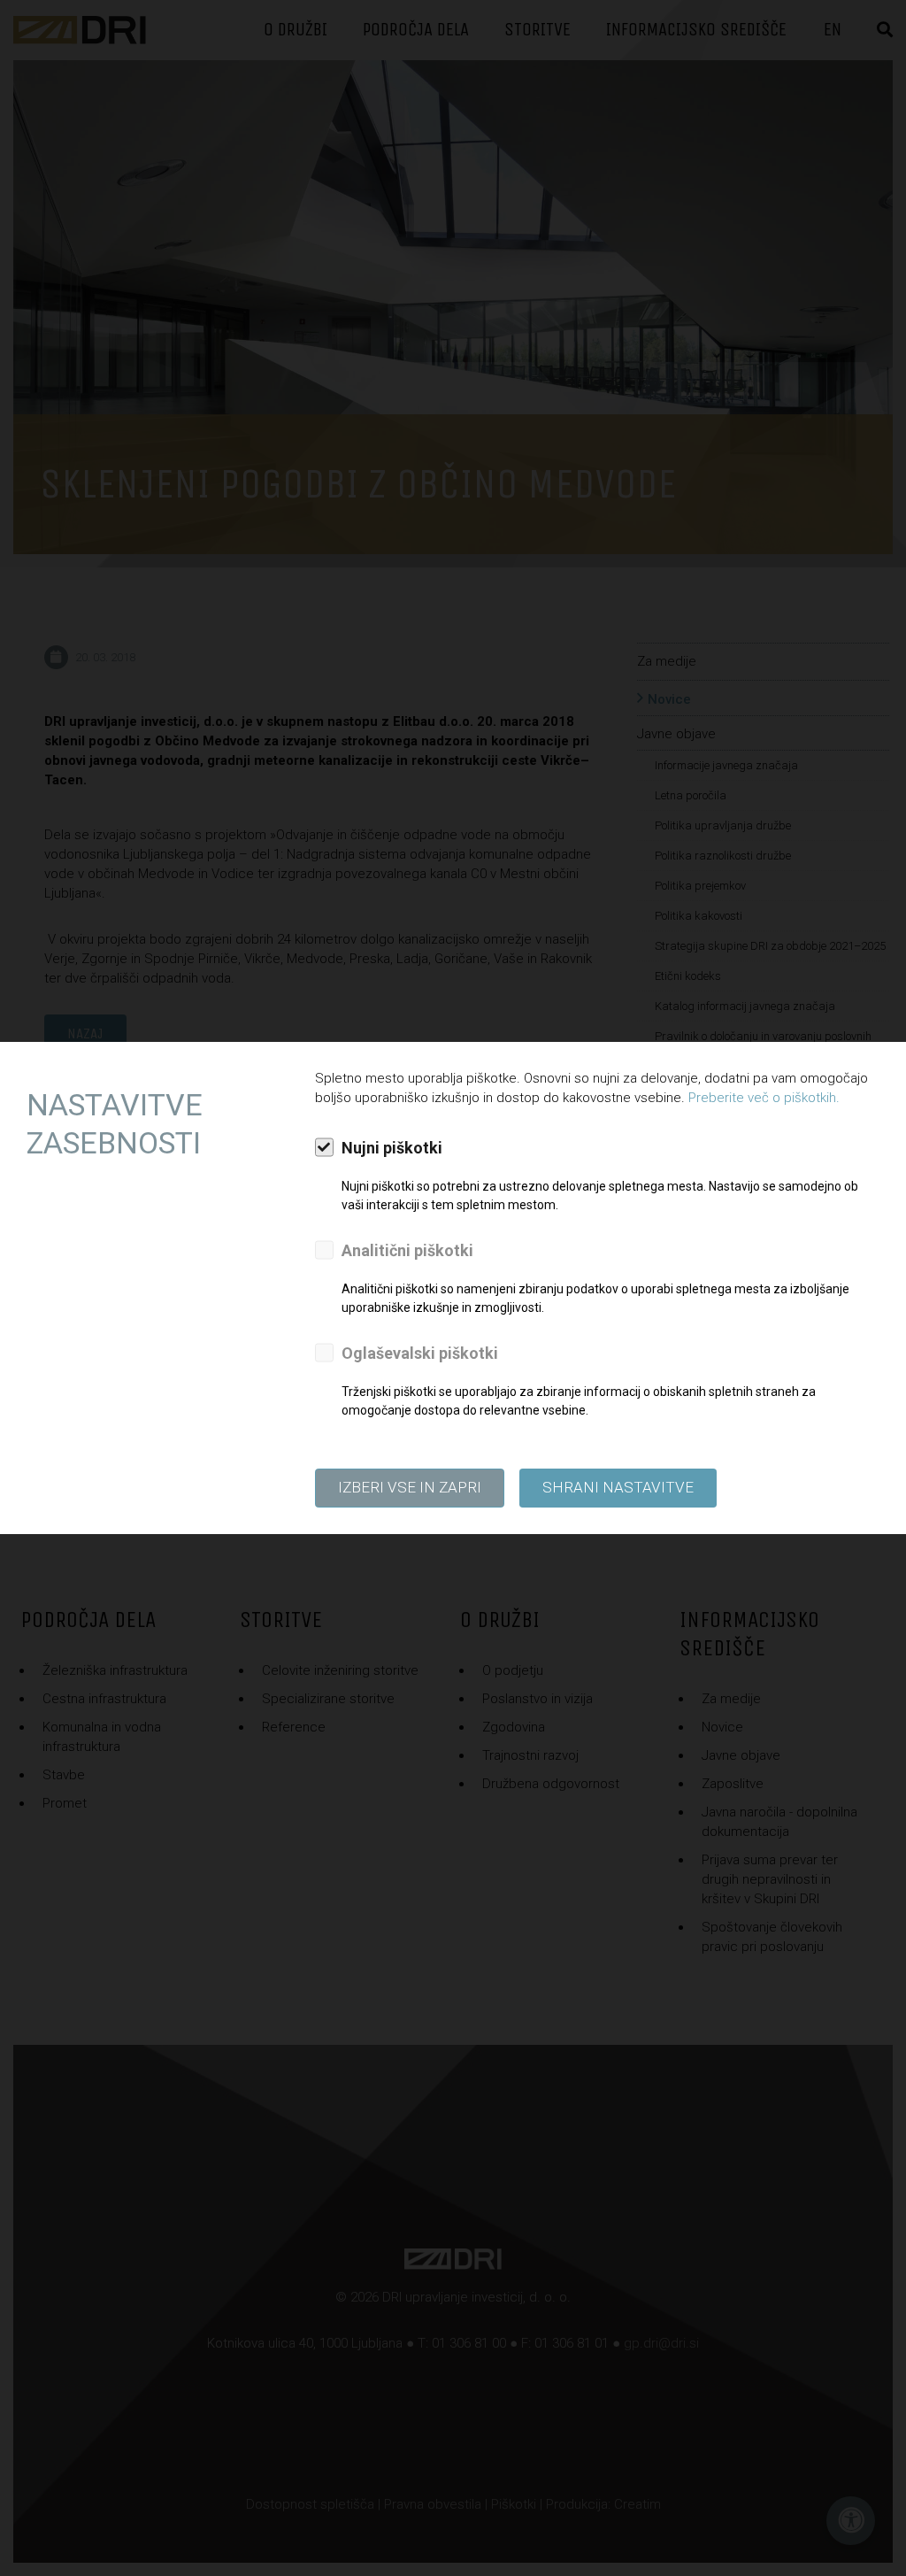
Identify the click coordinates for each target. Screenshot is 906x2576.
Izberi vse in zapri (410, 1487)
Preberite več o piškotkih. (764, 1098)
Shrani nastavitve (618, 1487)
